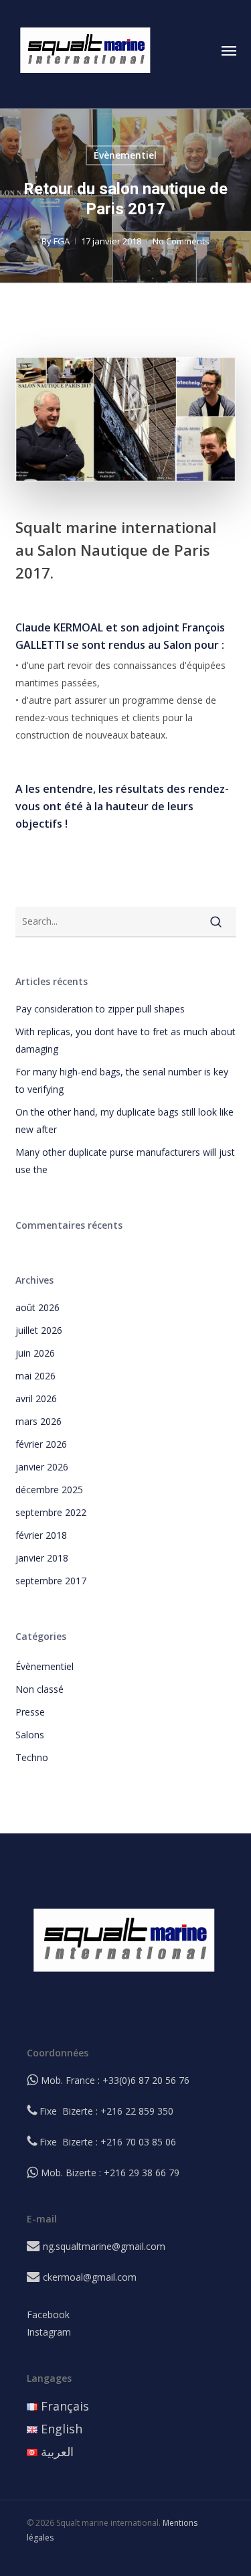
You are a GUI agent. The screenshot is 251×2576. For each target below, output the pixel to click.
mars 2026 (38, 1421)
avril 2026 (36, 1398)
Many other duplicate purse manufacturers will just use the (125, 1161)
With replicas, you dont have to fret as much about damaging (125, 1040)
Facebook (48, 2315)
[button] (229, 50)
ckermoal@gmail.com (90, 2277)
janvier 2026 (42, 1467)
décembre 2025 (49, 1490)
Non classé (39, 1689)
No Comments (181, 241)
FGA (62, 241)
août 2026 (37, 1307)
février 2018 (41, 1535)
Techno (32, 1757)
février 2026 (41, 1444)
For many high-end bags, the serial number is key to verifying (122, 1080)
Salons (30, 1735)
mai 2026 (35, 1376)
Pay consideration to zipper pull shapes (100, 1009)
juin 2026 (35, 1353)
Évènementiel (125, 155)
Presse (30, 1712)
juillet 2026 (39, 1330)
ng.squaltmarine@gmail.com (104, 2246)
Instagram (49, 2332)
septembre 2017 (51, 1581)
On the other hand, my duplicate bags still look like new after (124, 1121)
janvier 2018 (42, 1558)
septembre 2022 (51, 1512)
